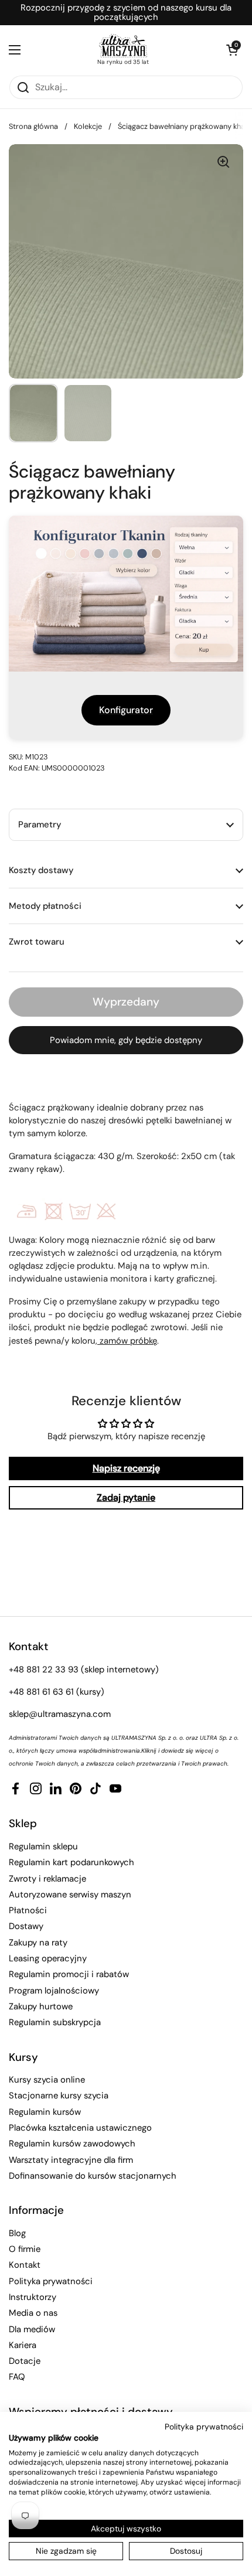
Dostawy (26, 1926)
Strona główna (33, 126)
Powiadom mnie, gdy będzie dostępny (126, 1040)
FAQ (17, 2377)
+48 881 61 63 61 (41, 1692)
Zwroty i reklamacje (47, 1879)
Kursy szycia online (47, 2080)
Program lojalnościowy (54, 1991)
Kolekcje (88, 126)
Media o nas (33, 2313)
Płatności (28, 1910)
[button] (231, 50)
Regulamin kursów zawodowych (72, 2144)
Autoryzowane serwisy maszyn (70, 1894)
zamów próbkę (127, 1341)
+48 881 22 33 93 (44, 1669)
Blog (17, 2233)
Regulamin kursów (45, 2112)
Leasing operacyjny (48, 1958)
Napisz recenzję (126, 1468)
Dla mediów (32, 2329)
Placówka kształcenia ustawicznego (80, 2128)
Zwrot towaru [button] (37, 942)
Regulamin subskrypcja (55, 2022)
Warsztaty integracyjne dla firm (71, 2160)
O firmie (25, 2249)
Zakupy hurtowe (41, 2006)
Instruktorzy (33, 2297)
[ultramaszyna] (123, 46)
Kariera (23, 2345)
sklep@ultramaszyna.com (60, 1714)
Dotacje (25, 2361)
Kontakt (25, 2265)
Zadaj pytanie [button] (126, 1497)
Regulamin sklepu (43, 1846)
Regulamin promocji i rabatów (69, 1974)
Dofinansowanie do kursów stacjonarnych (93, 2176)
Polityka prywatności (51, 2281)
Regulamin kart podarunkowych (71, 1862)
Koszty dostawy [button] (41, 870)
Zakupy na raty (38, 1943)
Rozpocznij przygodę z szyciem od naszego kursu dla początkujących (126, 13)
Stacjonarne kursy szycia (59, 2095)
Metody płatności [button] (45, 906)
